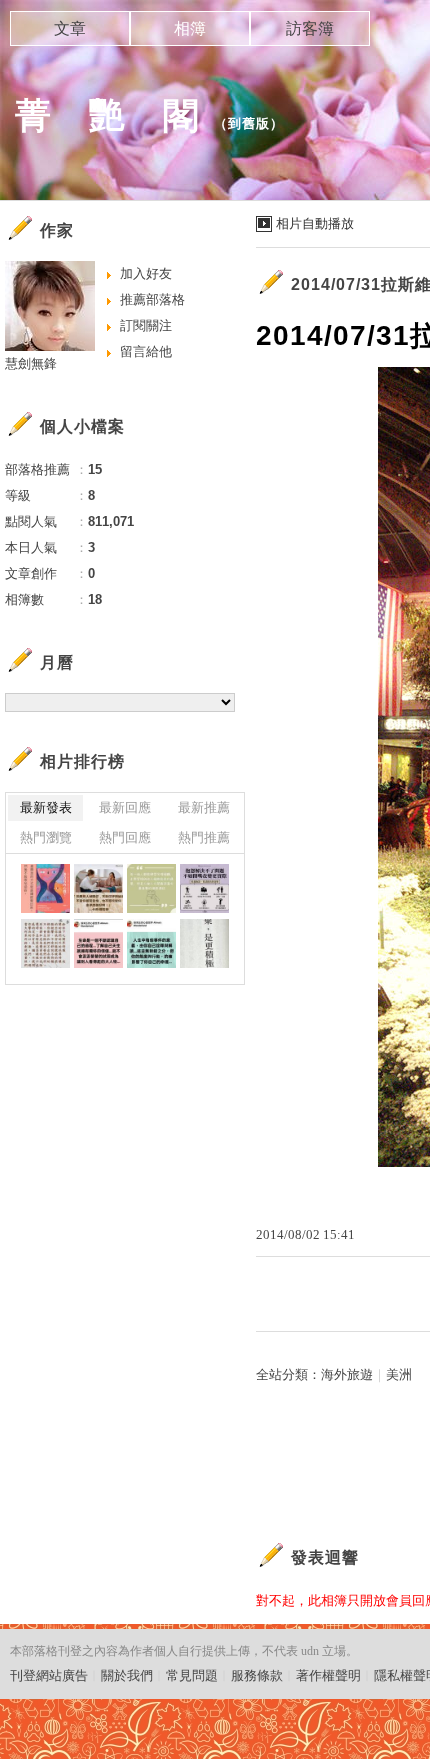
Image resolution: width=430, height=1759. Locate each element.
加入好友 (146, 273)
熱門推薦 (204, 837)
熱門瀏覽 (46, 837)
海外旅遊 (347, 1374)
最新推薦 (204, 807)
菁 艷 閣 (107, 115)
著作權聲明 (328, 1675)
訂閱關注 (146, 325)
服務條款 (257, 1675)
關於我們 (127, 1675)
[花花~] (45, 888)
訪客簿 (310, 28)
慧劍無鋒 (31, 363)
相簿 (190, 28)
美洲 (399, 1374)
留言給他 (146, 351)
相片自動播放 (315, 223)
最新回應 (125, 807)
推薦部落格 (152, 299)
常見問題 (192, 1675)
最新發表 (46, 807)
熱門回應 (125, 837)
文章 (70, 28)
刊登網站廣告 (49, 1675)
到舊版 (249, 123)
